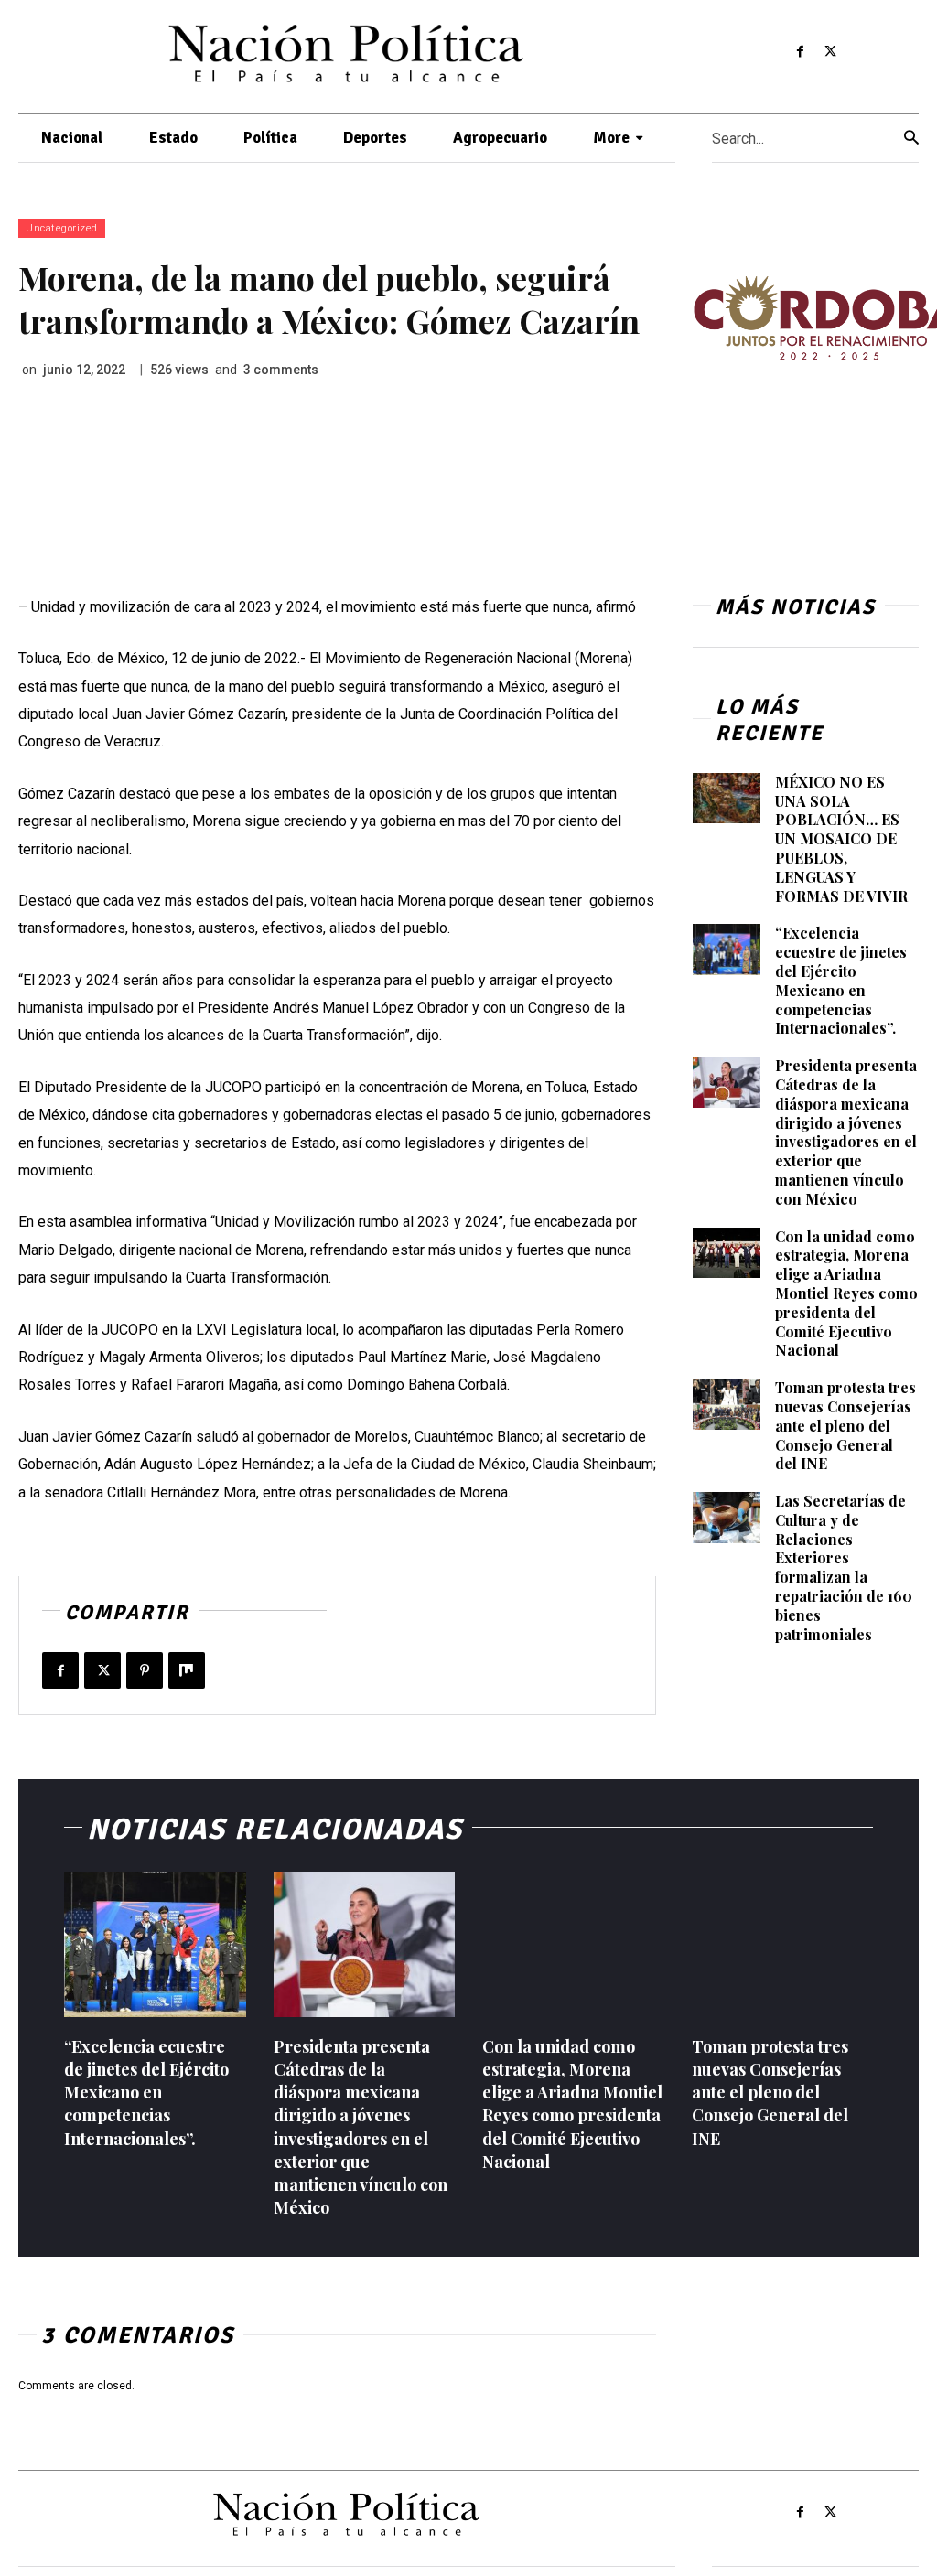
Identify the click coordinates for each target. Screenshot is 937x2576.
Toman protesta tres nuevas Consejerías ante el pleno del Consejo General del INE (845, 1425)
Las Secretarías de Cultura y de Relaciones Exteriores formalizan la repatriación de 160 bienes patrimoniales (844, 1567)
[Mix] (187, 1670)
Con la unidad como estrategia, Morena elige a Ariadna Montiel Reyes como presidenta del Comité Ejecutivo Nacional (846, 1293)
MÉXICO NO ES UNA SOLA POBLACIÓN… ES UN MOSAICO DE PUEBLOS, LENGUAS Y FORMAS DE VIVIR (841, 839)
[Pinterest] (145, 1670)
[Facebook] (801, 52)
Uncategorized (62, 228)
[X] (830, 52)
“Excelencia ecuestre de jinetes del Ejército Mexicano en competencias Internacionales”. (841, 980)
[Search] (911, 139)
